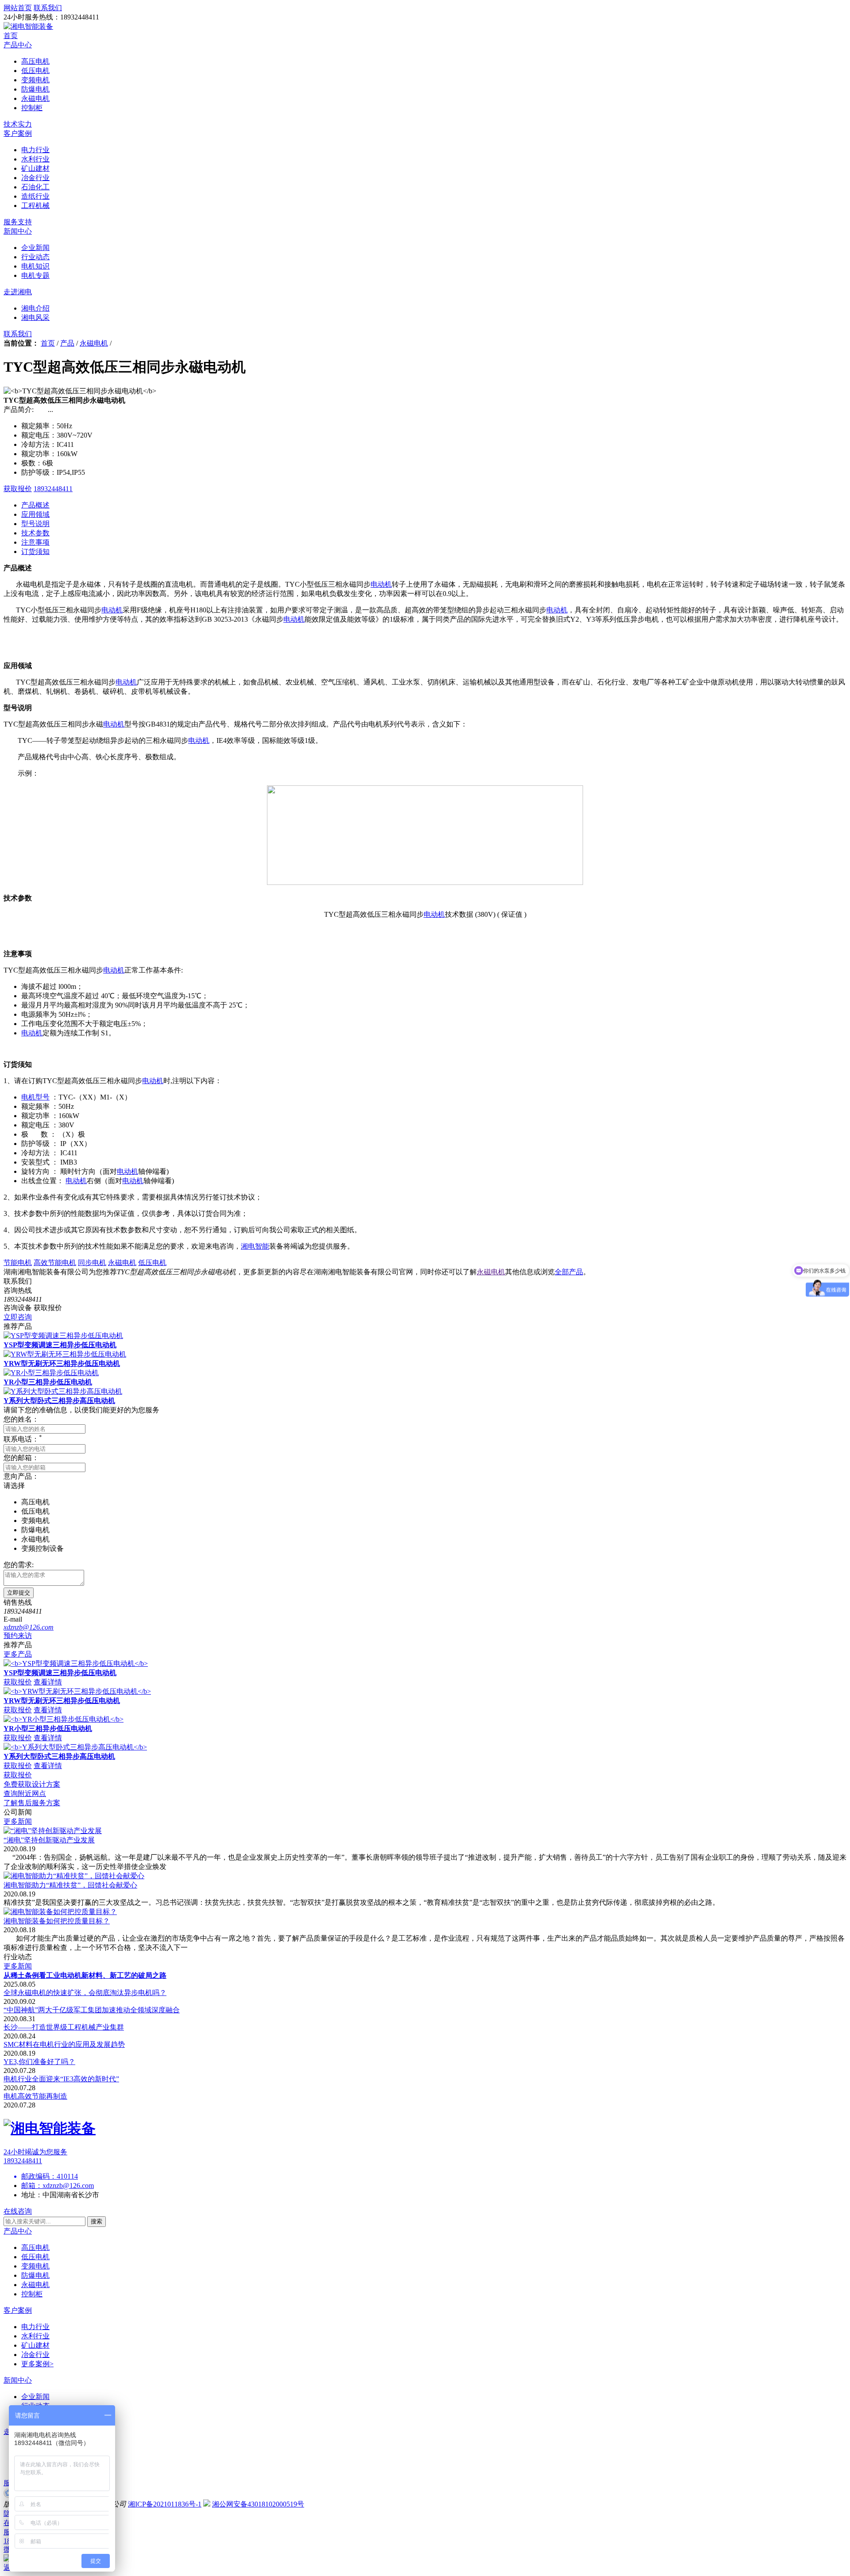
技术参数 (35, 533)
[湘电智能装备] (28, 26)
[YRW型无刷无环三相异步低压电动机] (65, 1354)
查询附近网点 (25, 1794)
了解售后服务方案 (32, 1803)
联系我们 (18, 334)
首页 (11, 36)
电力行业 (35, 2327)
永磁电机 (94, 343)
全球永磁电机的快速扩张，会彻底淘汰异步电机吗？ (85, 1993)
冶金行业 (35, 2355)
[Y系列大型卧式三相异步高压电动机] (63, 1391)
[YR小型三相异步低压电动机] (51, 1373)
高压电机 (35, 2247)
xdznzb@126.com (68, 2186)
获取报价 (18, 489)
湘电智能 (255, 1246)
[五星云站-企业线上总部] (8, 2495)
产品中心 (18, 45)
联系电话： (23, 1439)
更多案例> (37, 2364)
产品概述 (35, 505)
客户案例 (18, 133)
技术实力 (18, 124)
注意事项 (35, 542)
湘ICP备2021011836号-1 (165, 2504)
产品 (67, 343)
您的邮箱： (21, 1458)
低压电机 (35, 2257)
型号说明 (35, 524)
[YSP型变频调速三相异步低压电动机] (63, 1336)
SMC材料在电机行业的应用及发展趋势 (64, 2044)
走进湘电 (18, 292)
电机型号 (35, 1097)
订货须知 (35, 552)
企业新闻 (35, 2397)
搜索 (97, 2221)
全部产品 (569, 1272)
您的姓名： (21, 1419)
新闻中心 (18, 231)
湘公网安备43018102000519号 (258, 2504)
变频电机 (35, 2266)
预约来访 (18, 1636)
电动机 (381, 584)
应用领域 (35, 514)
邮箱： (32, 2186)
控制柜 (32, 2294)
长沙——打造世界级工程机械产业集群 (64, 2027)
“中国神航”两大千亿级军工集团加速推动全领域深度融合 (92, 2010)
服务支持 (18, 222)
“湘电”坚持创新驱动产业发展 (49, 1840)
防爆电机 (35, 2275)
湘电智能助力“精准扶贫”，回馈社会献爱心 (70, 1885)
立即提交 (19, 1593)
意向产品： (21, 1476)
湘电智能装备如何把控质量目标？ (57, 1921)
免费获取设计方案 (32, 1784)
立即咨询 (18, 1317)
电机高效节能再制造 (35, 2096)
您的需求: (19, 1565)
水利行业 (35, 2336)
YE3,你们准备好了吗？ (39, 2062)
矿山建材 (35, 2345)
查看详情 (48, 1682)
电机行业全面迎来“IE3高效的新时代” (61, 2079)
